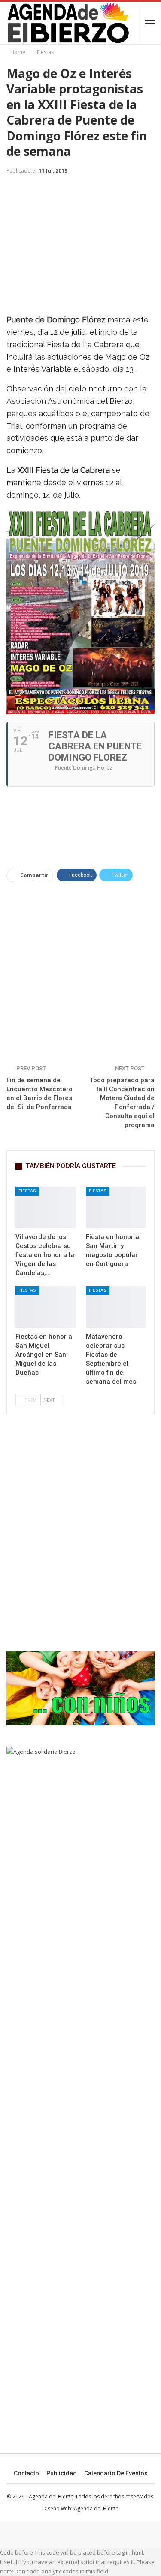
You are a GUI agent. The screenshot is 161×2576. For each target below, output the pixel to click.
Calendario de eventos (116, 2473)
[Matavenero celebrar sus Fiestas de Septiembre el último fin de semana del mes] (116, 1307)
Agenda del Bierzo (96, 2509)
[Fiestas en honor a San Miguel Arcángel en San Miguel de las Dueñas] (46, 1307)
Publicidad (62, 2473)
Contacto (26, 2473)
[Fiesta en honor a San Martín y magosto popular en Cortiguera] (116, 1208)
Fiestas (27, 1191)
